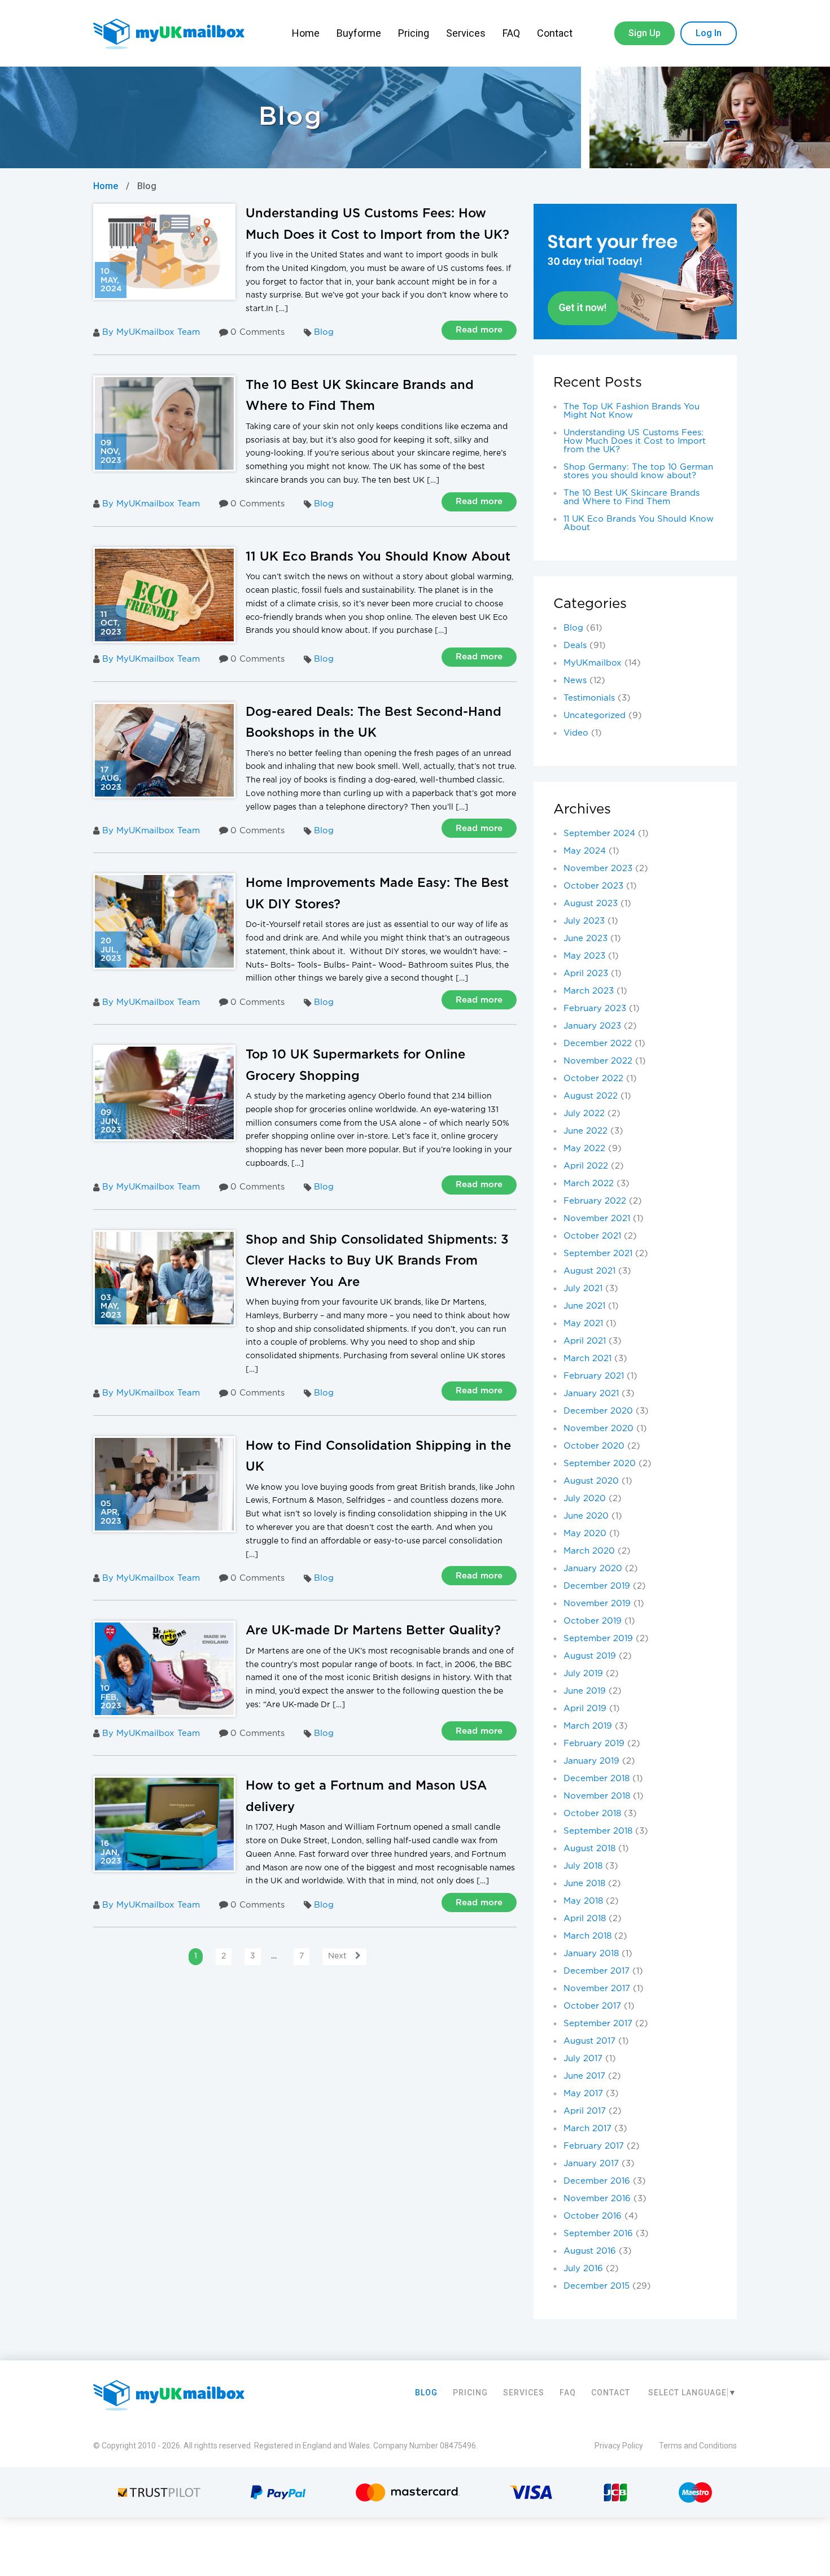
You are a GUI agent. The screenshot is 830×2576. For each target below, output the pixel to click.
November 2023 (598, 869)
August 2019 (590, 1656)
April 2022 (586, 1166)
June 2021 (584, 1306)
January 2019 (591, 1761)
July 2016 (583, 2269)
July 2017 (583, 2059)
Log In (709, 33)
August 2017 (589, 2041)
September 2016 (598, 2234)
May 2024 (585, 851)
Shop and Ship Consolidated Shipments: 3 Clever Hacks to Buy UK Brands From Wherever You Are (377, 1261)
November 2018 (597, 1796)
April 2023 (586, 974)
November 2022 (598, 1061)
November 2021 (597, 1219)
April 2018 (585, 1919)
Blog (324, 332)
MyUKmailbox (593, 663)
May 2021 (583, 1324)
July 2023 (584, 921)
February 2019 (594, 1744)
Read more (479, 330)
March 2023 (589, 991)
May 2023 (584, 956)
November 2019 (597, 1604)
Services (466, 33)
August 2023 (591, 904)
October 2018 (592, 1814)
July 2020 (585, 1499)
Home (306, 33)
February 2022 (595, 1201)
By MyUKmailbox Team (151, 332)
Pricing (414, 33)
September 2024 (599, 834)
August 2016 (590, 2251)
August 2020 (591, 1481)
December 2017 (597, 1971)
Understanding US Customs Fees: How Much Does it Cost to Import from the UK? (635, 441)
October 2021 (592, 1236)
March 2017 (587, 2129)
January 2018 (591, 1954)
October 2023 (593, 886)
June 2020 (586, 1516)
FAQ (511, 33)
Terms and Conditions (698, 2446)
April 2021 (585, 1341)
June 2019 (585, 1691)
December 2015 (597, 2286)
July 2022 (584, 1114)
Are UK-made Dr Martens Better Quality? (373, 1631)
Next (337, 1956)
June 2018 (584, 1884)
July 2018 (583, 1866)
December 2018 (597, 1779)
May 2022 (584, 1149)
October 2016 (593, 2216)
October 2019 (593, 1621)
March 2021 (587, 1359)
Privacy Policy (619, 2446)
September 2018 (598, 1831)
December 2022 (598, 1044)
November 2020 (599, 1429)
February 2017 (594, 2146)
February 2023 (595, 1009)
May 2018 (583, 1901)
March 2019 (588, 1726)
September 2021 (598, 1254)
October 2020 (594, 1446)
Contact (556, 33)
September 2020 (600, 1464)
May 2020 (585, 1534)
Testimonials (589, 698)
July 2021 (583, 1289)
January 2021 (591, 1394)
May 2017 (583, 2094)
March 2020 (589, 1551)
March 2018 (587, 1936)
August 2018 (589, 1849)
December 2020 (598, 1411)
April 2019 (585, 1709)
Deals (575, 646)
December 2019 (597, 1586)
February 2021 (594, 1376)
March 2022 (589, 1184)
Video (576, 733)
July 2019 (583, 1674)
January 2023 (592, 1026)
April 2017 (585, 2111)
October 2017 (592, 2006)
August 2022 (591, 1096)
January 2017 (591, 2164)
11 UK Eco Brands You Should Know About (378, 557)
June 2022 (586, 1131)
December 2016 (597, 2181)
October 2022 (593, 1079)
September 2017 (598, 2024)
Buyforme (359, 33)
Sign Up (645, 33)
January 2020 (593, 1569)
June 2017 (584, 2076)
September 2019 (598, 1639)
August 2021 (589, 1271)
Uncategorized (595, 716)
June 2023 (586, 939)
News (575, 681)
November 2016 (597, 2199)
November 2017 (597, 1989)
